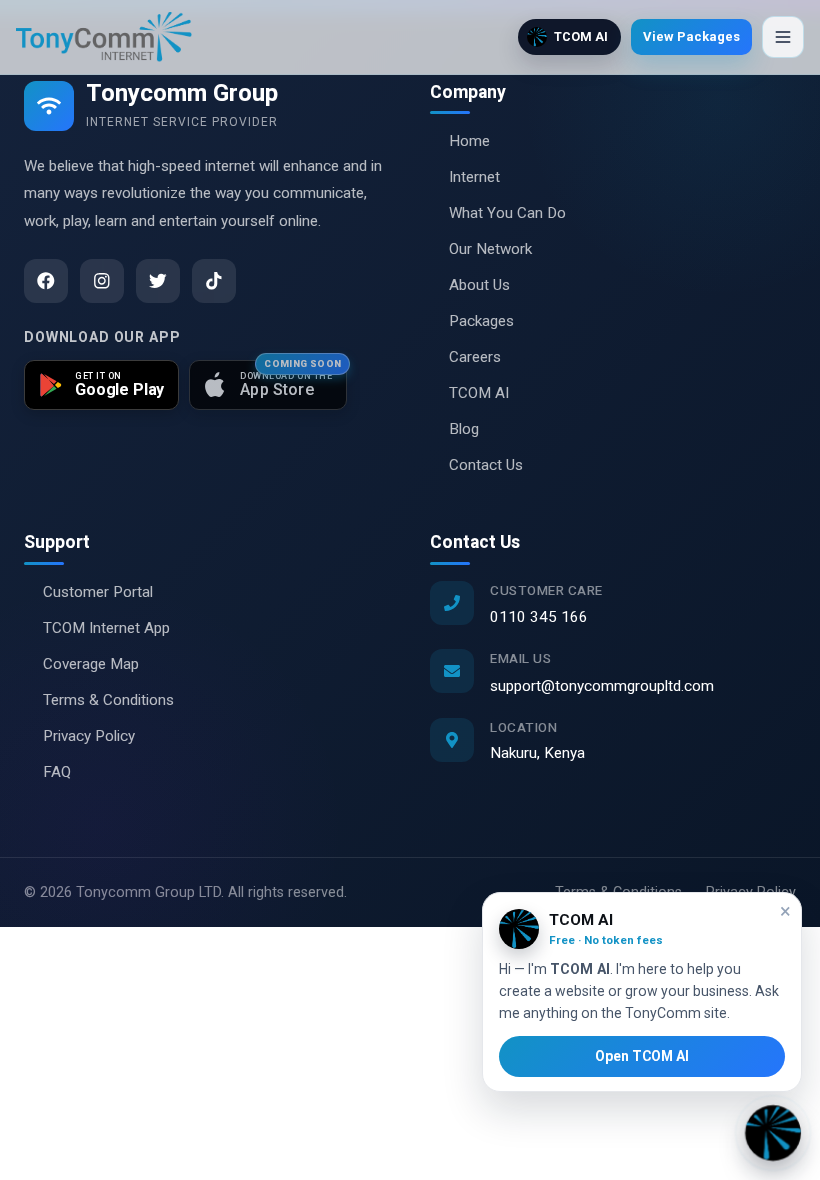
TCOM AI (479, 393)
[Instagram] (102, 281)
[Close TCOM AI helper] (773, 1133)
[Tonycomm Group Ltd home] (104, 37)
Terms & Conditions (108, 700)
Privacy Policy (89, 736)
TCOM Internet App (106, 628)
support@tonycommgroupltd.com (602, 686)
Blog (464, 429)
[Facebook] (46, 281)
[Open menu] (783, 37)
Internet (474, 177)
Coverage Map (91, 664)
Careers (475, 357)
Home (469, 141)
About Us (479, 285)
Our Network (490, 249)
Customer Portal (98, 592)
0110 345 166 (539, 617)
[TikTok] (214, 281)
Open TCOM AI (642, 1056)
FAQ (57, 772)
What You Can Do (507, 213)
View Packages (691, 36)
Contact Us (486, 465)
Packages (481, 321)
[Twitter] (158, 281)
